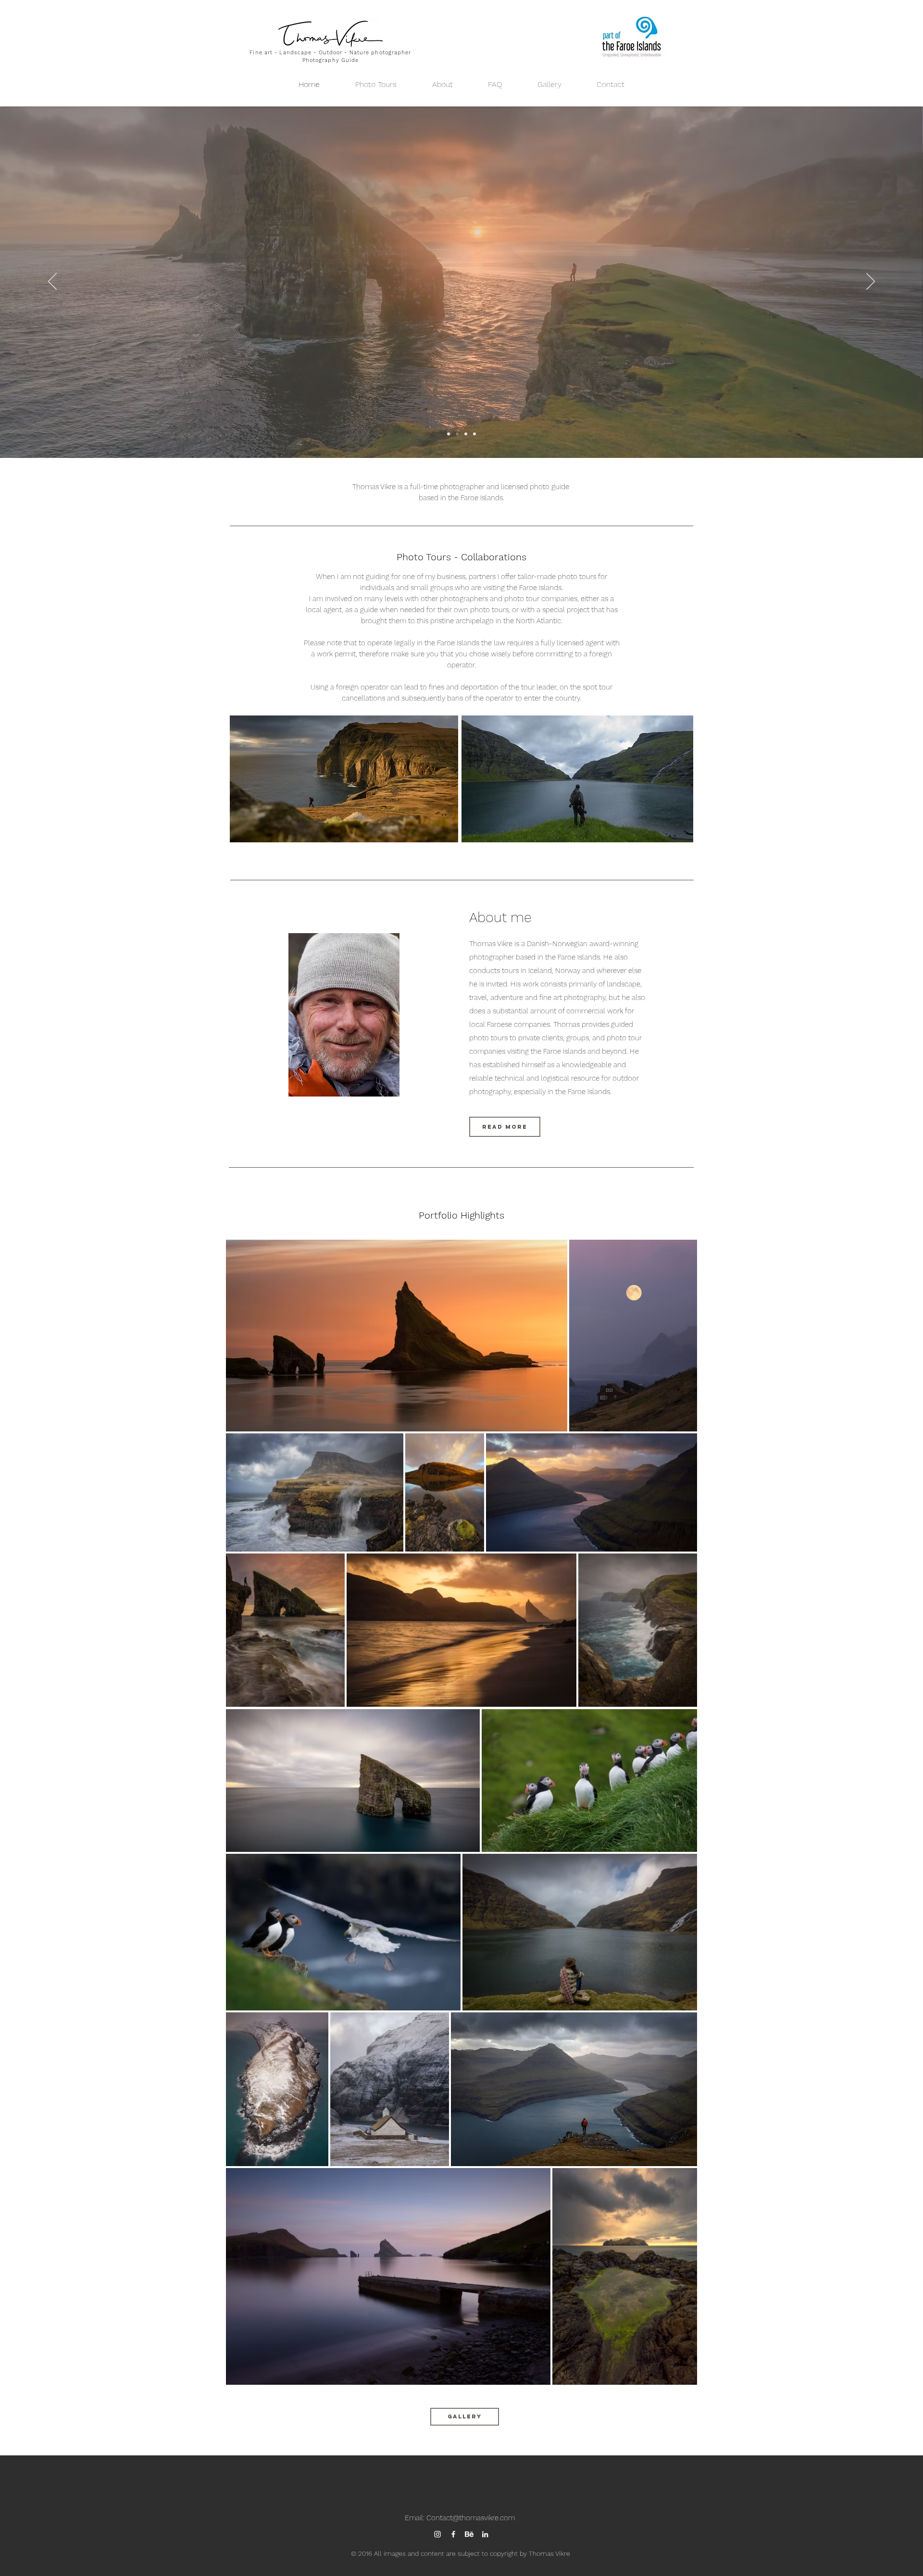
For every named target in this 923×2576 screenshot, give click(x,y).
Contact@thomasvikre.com (471, 2518)
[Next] (871, 282)
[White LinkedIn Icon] (485, 2534)
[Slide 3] (474, 434)
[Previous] (52, 282)
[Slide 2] (466, 434)
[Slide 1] (457, 434)
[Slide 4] (449, 434)
